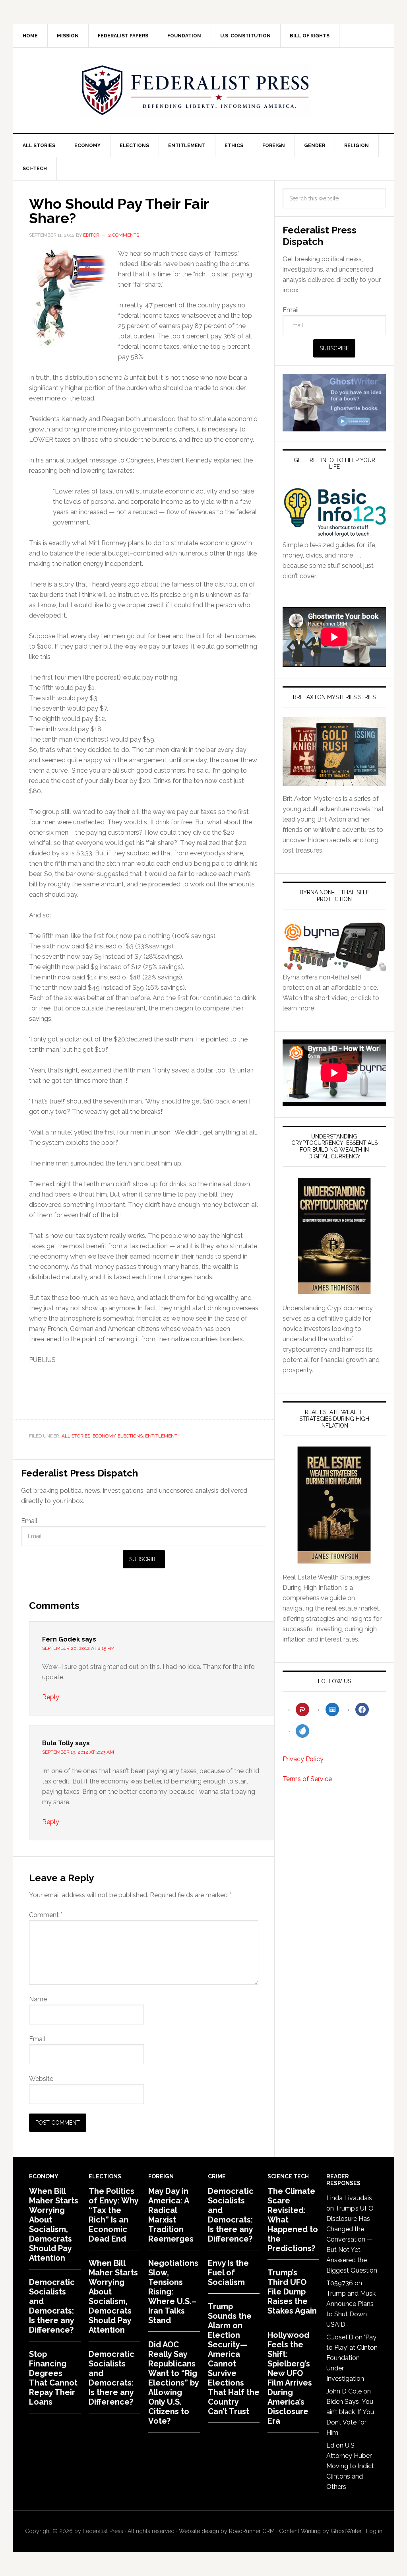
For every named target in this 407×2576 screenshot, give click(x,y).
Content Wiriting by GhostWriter (320, 2531)
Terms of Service (307, 1779)
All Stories (76, 1436)
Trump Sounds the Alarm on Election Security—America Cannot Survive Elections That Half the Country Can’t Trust (234, 2359)
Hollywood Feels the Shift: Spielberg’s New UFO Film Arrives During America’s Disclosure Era (290, 2378)
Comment (46, 1915)
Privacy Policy (303, 1759)
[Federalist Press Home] (196, 90)
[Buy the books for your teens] (334, 751)
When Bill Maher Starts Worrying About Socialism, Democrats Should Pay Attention (54, 2224)
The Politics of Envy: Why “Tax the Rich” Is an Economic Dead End (113, 2215)
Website (41, 2079)
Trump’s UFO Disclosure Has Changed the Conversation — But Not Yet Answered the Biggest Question (352, 2239)
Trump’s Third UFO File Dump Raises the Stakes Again (292, 2292)
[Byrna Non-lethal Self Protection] (334, 967)
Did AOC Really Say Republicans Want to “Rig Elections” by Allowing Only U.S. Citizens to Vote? (173, 2383)
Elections (130, 1436)
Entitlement (161, 1436)
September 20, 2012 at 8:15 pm (78, 1648)
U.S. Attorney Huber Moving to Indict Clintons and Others (350, 2466)
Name (38, 1999)
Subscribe (144, 1559)
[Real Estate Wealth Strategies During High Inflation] (334, 1505)
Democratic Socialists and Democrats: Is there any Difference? (52, 2306)
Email (29, 1521)
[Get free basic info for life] (334, 535)
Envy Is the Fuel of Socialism (228, 2273)
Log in (374, 2531)
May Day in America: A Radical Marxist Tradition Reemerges (171, 2215)
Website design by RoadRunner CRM (227, 2531)
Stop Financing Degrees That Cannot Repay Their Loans (53, 2378)
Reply (51, 1697)
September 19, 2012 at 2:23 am (78, 1752)
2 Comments (124, 235)
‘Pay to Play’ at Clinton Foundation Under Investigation (352, 2358)
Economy (104, 1436)
